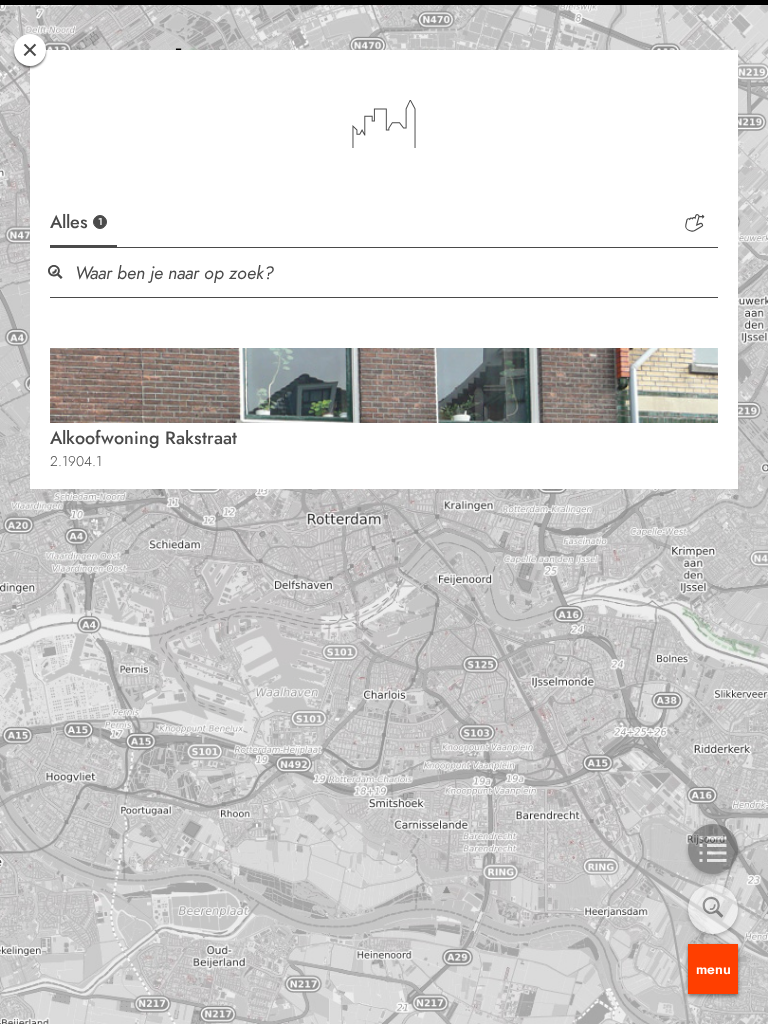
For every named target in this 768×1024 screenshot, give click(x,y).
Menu (713, 969)
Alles (76, 222)
